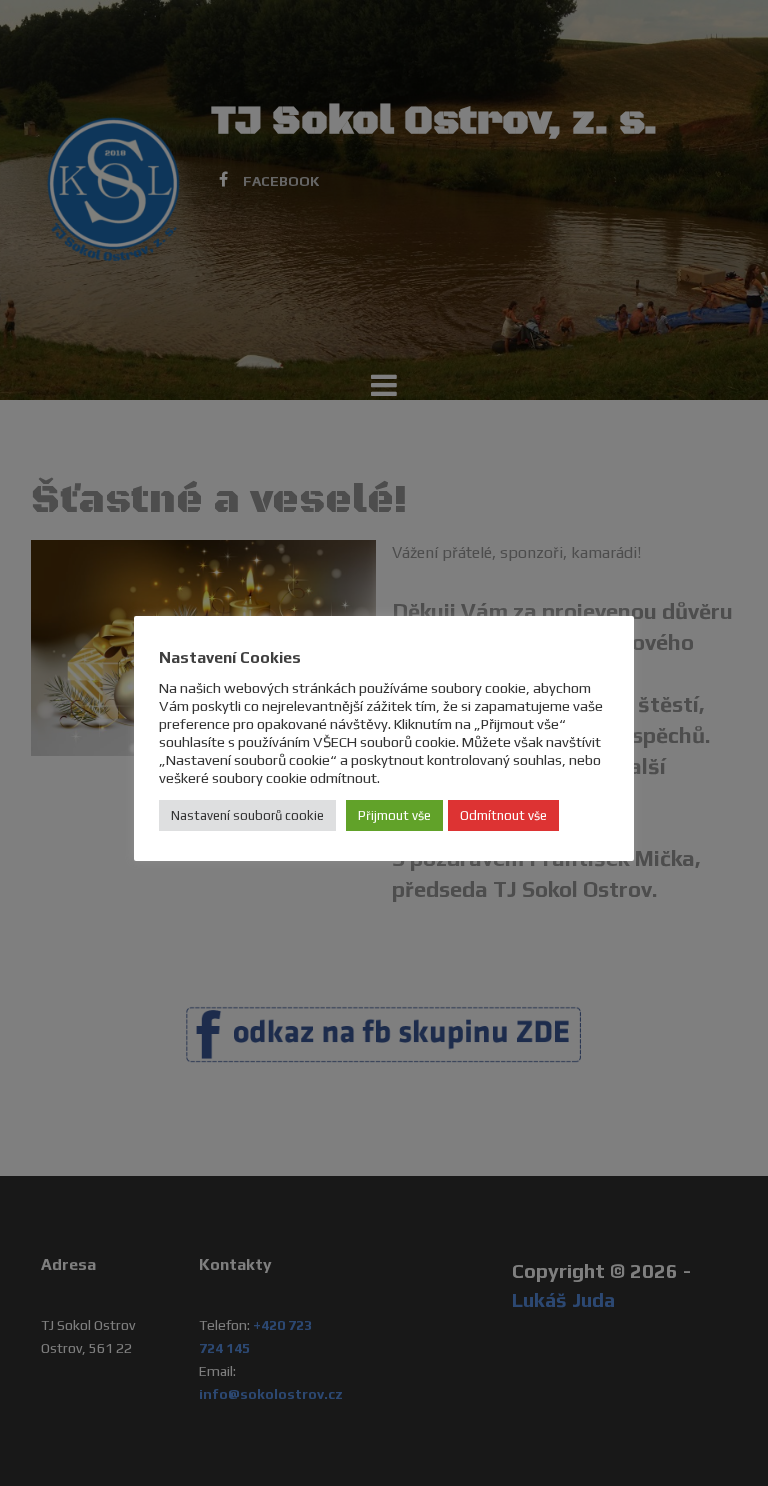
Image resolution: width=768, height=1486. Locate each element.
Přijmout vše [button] (394, 815)
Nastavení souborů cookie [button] (247, 815)
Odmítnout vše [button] (503, 815)
